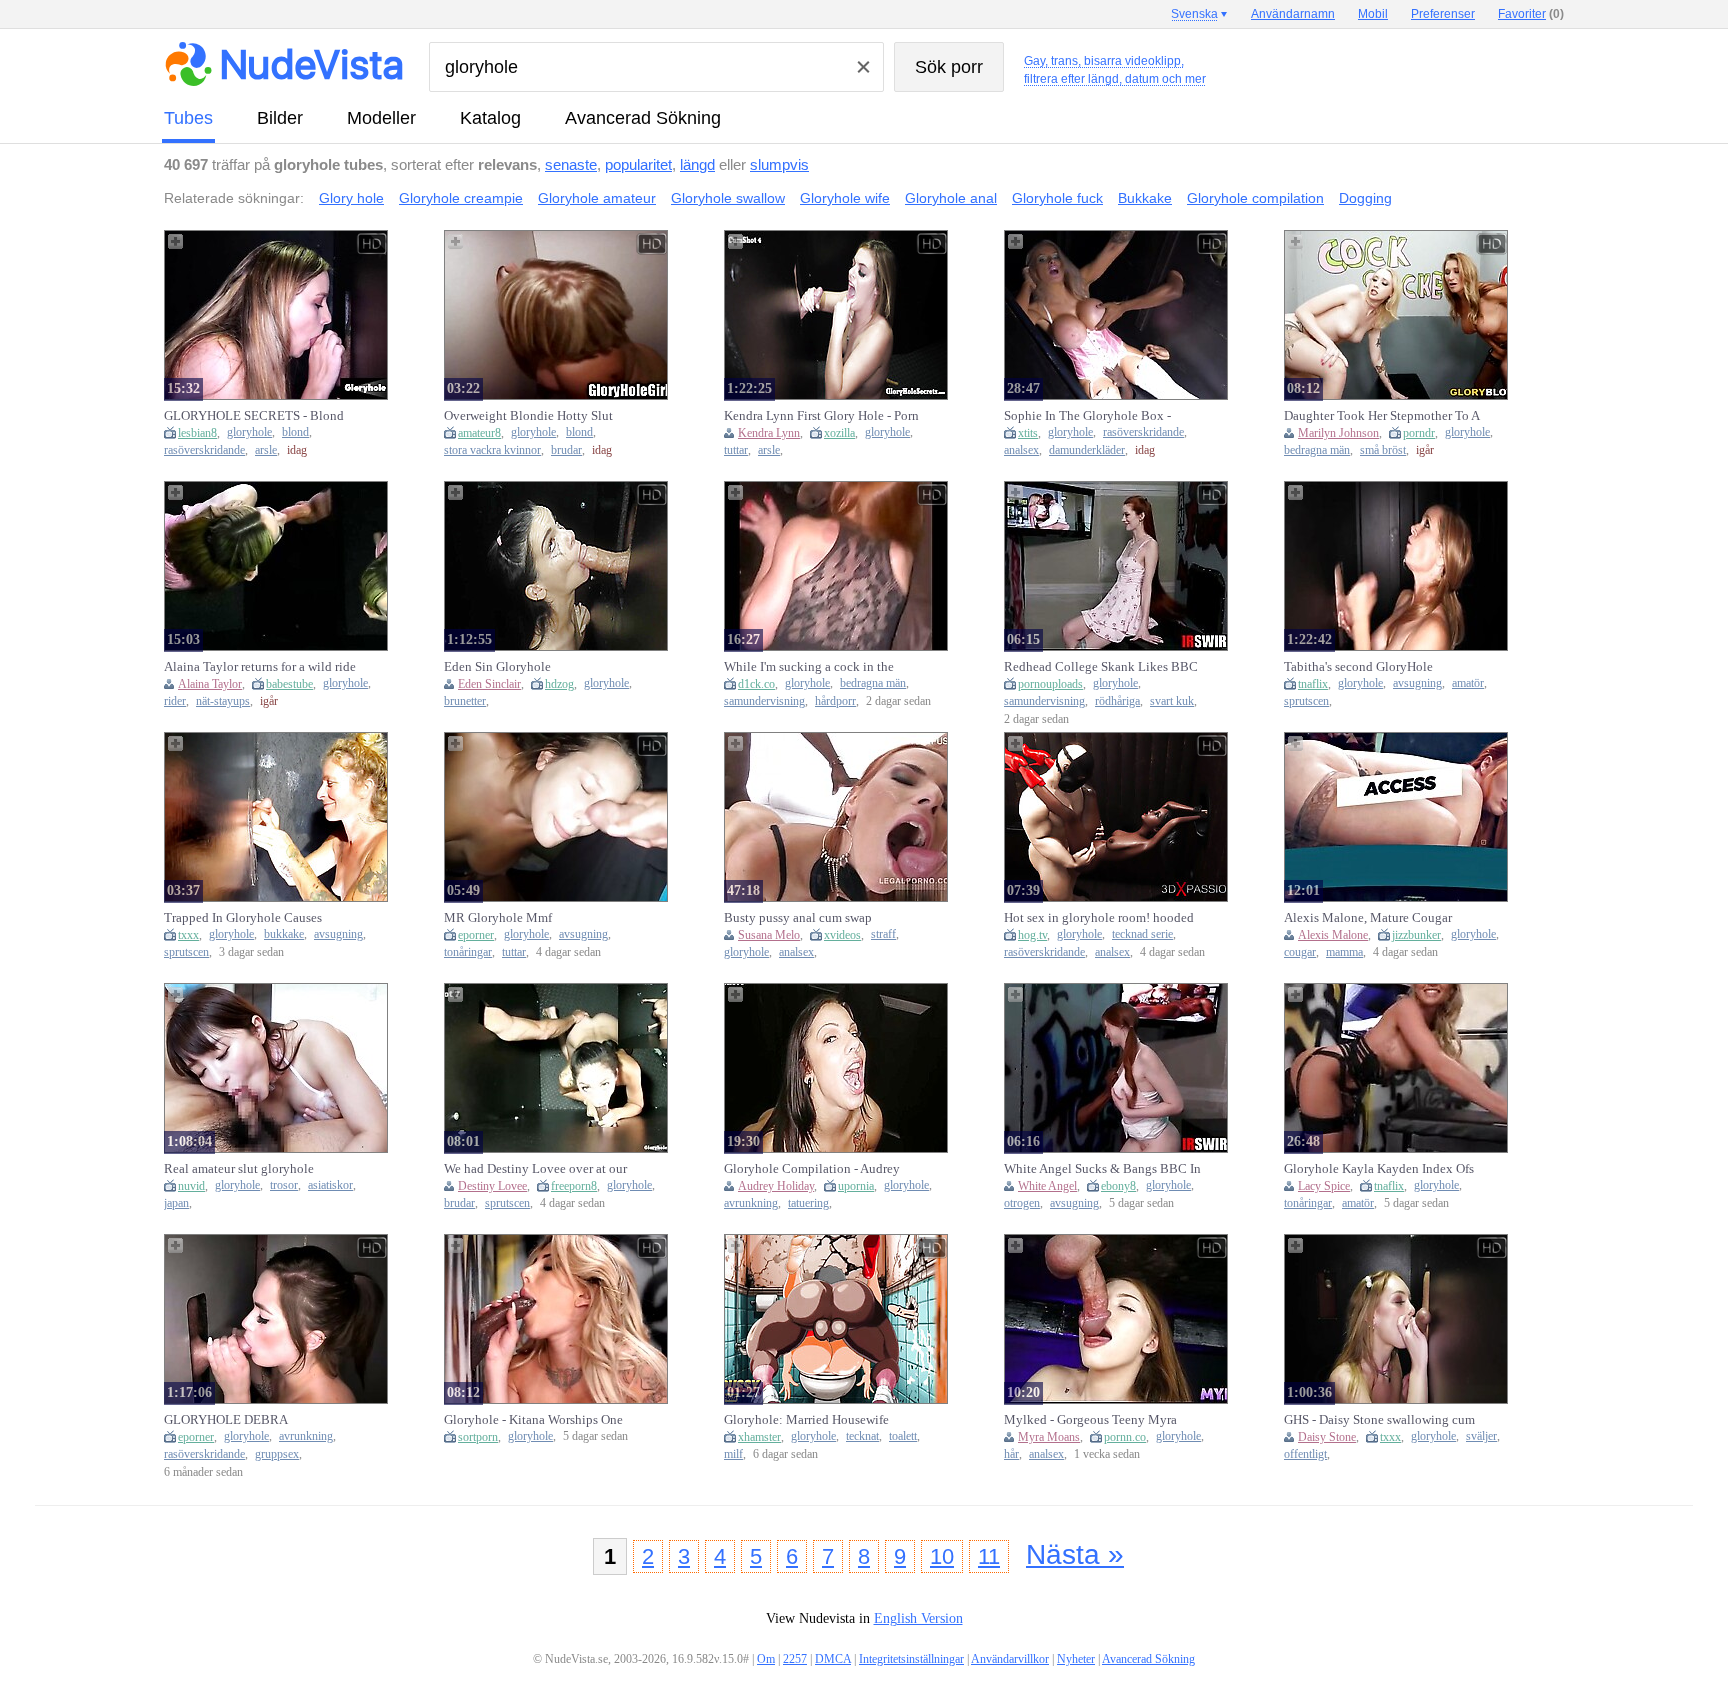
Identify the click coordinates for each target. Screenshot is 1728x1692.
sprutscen (1306, 701)
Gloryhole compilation (1255, 198)
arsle (266, 450)
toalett (903, 1436)
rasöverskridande (204, 450)
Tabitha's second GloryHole (1358, 666)
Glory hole (351, 198)
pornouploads (1050, 684)
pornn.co (1125, 1437)
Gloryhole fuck (1057, 198)
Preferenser (1443, 14)
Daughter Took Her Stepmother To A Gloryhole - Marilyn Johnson (1381, 416)
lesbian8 (197, 433)
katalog (490, 118)
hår (1011, 1454)
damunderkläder (1087, 450)
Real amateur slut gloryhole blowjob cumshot (239, 1169)
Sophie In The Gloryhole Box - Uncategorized (1087, 416)
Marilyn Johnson (1338, 433)
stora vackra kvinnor (492, 450)
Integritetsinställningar (911, 1659)
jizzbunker (1416, 935)
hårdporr (835, 701)
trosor (284, 1185)
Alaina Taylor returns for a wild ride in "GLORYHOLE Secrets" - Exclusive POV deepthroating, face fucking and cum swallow (260, 667)
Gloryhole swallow (728, 198)
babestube (289, 684)
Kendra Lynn (769, 433)
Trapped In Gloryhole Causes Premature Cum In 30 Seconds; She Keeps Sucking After (258, 918)
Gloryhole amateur (597, 198)
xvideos (842, 935)
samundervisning (764, 701)
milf (733, 1454)
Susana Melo (769, 935)
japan (176, 1203)
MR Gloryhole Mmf (498, 917)
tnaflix (1313, 684)
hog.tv (1032, 935)
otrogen (1022, 1203)
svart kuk (1172, 701)
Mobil (1373, 14)
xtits (1028, 433)
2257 (795, 1659)
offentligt (1305, 1454)
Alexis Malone (1333, 935)
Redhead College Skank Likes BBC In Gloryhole (1101, 667)
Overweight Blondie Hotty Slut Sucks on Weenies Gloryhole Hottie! (542, 416)
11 (989, 1556)
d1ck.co (756, 684)
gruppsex (277, 1454)
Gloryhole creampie (461, 198)
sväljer (1481, 1436)
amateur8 (479, 433)
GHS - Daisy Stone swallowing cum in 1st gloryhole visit (1379, 1420)
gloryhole (249, 432)
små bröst (1383, 450)
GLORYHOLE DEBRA (226, 1419)
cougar (1300, 952)
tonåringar (468, 952)
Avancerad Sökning (643, 118)
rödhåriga (1117, 701)
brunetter (465, 701)
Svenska (1194, 14)
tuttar (736, 450)
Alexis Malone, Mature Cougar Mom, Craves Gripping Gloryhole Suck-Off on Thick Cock (1375, 918)
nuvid (191, 1186)
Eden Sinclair (489, 684)
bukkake (284, 934)
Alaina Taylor (210, 684)
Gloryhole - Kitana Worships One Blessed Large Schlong (533, 1420)
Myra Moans (1049, 1437)
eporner (476, 935)
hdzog (559, 684)
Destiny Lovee (492, 1186)
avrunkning (751, 1203)
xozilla (839, 433)
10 (942, 1556)
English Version (918, 1618)
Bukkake (1145, 198)
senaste (571, 164)
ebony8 (1118, 1186)
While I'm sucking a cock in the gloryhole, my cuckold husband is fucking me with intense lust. (816, 667)
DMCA (833, 1659)
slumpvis (779, 164)
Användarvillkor (1010, 1659)
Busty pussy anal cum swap (798, 917)
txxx (188, 935)
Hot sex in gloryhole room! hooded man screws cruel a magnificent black (1099, 918)
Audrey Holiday (776, 1186)
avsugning (1417, 683)
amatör (1468, 683)
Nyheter (1076, 1659)
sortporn (478, 1437)
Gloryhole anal (951, 198)
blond (295, 432)
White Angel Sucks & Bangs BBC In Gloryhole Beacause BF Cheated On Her (1102, 1169)
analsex (1021, 450)
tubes (188, 118)
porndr (1419, 433)
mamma (1344, 952)
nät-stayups (223, 701)
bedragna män (1317, 450)
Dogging (1365, 198)
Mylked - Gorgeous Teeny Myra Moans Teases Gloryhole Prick (1090, 1420)
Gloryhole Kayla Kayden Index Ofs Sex (1379, 1169)
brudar (566, 450)
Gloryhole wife (845, 198)
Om (766, 1659)
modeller (381, 118)
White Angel (1047, 1186)
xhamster (759, 1437)
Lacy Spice (1324, 1186)
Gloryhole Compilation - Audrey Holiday (812, 1169)
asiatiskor (330, 1185)
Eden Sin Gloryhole (497, 666)
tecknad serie (1142, 934)
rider (175, 701)
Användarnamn (1293, 14)
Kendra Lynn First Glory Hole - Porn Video (821, 416)
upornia (856, 1186)
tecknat (862, 1436)
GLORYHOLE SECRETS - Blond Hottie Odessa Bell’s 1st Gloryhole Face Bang (257, 416)
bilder (280, 118)
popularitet (638, 164)
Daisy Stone (1327, 1437)
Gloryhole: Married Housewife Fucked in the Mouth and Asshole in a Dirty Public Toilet (822, 1420)
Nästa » (1075, 1554)
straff (883, 934)
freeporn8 (574, 1186)
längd (697, 164)
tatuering (808, 1203)
